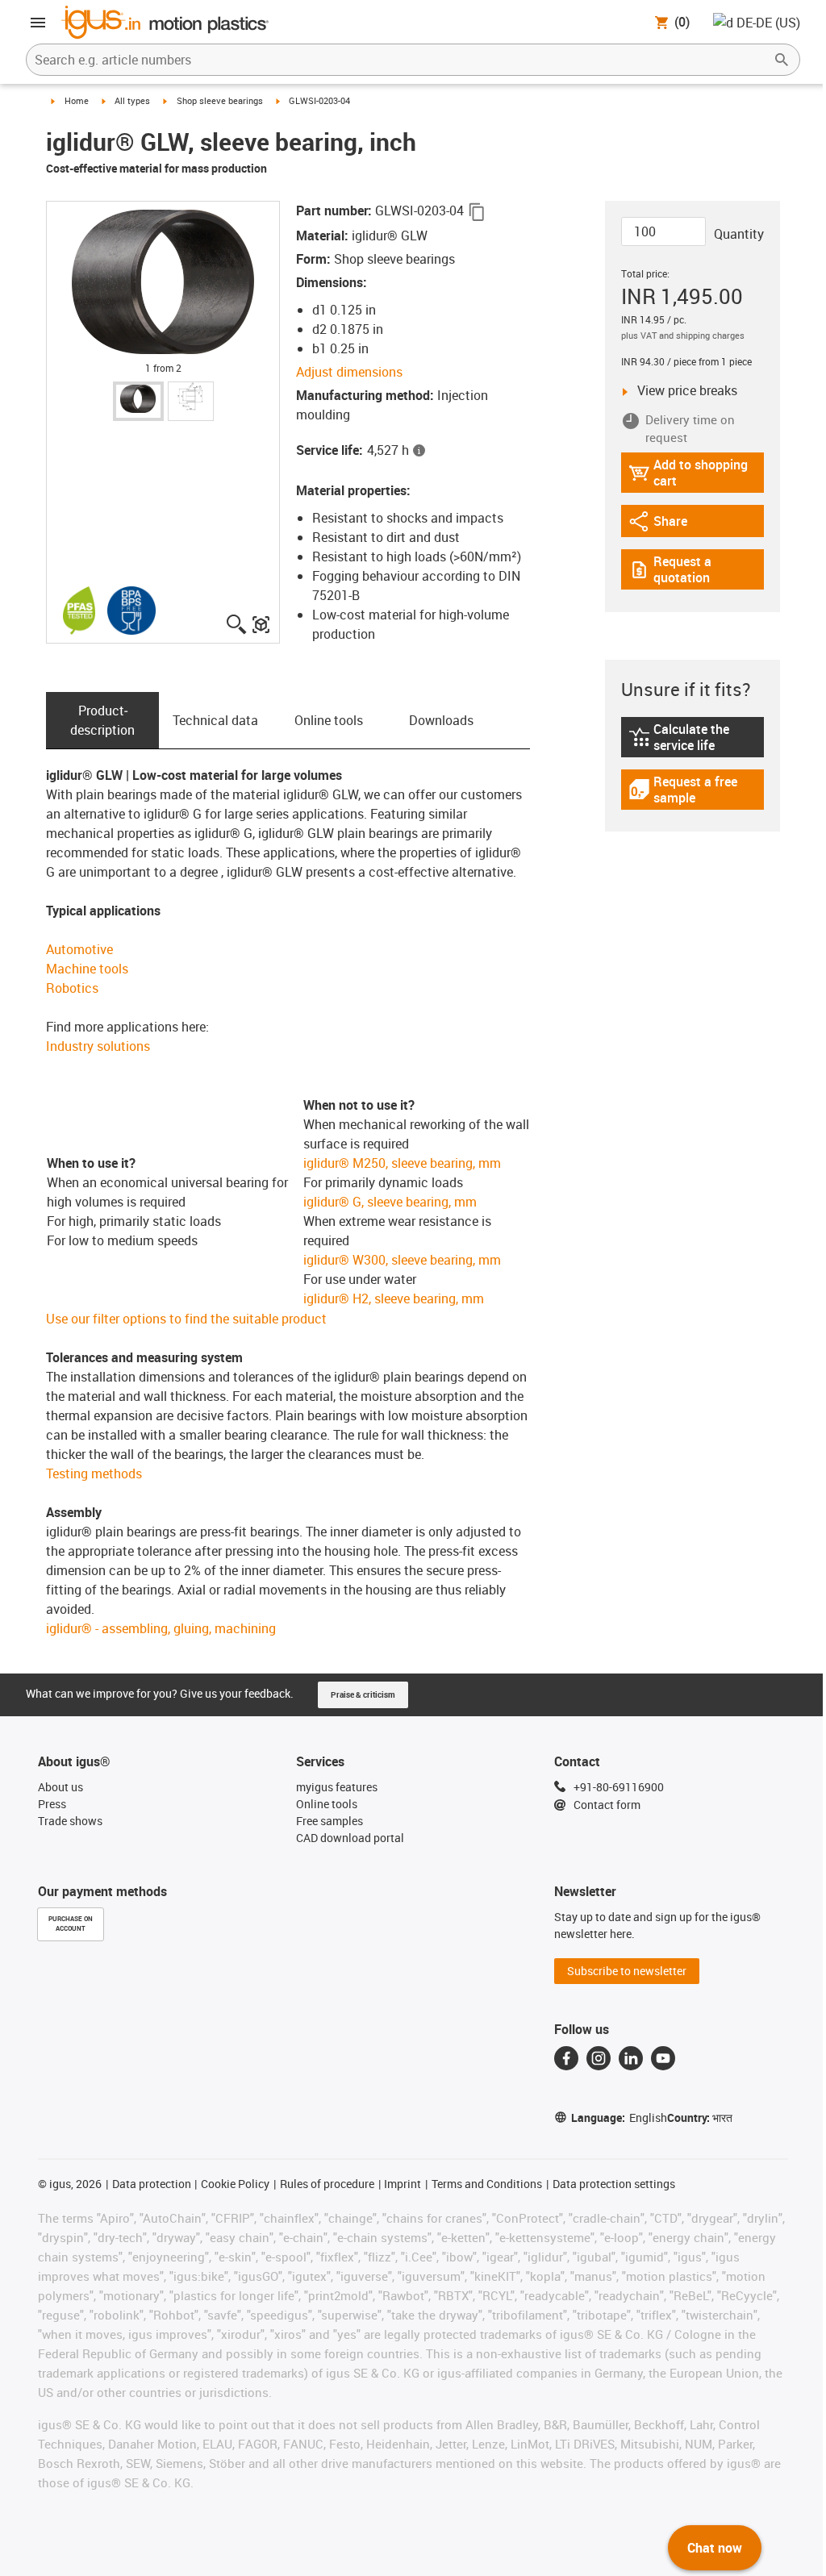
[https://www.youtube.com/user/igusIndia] (663, 2058)
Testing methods (94, 1473)
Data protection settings (614, 2184)
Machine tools (87, 969)
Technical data (215, 720)
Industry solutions (98, 1046)
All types (132, 100)
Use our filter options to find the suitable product (186, 1319)
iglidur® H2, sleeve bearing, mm (394, 1298)
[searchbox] (400, 60)
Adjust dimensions (349, 372)
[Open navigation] (38, 23)
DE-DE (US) (768, 23)
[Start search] (782, 60)
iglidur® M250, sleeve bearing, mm (402, 1163)
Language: (619, 2117)
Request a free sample (694, 790)
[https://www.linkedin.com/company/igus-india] (631, 2058)
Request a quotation (697, 569)
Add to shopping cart (688, 473)
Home (77, 100)
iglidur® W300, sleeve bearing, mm (402, 1260)
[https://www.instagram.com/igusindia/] (599, 2058)
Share (673, 525)
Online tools (329, 720)
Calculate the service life (697, 737)
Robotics (72, 988)
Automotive (79, 949)
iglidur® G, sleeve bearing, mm (390, 1202)
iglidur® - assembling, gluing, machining (161, 1628)
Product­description (102, 720)
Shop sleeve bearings (220, 100)
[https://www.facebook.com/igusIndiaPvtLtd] (566, 2058)
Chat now (715, 2548)
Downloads (441, 720)
